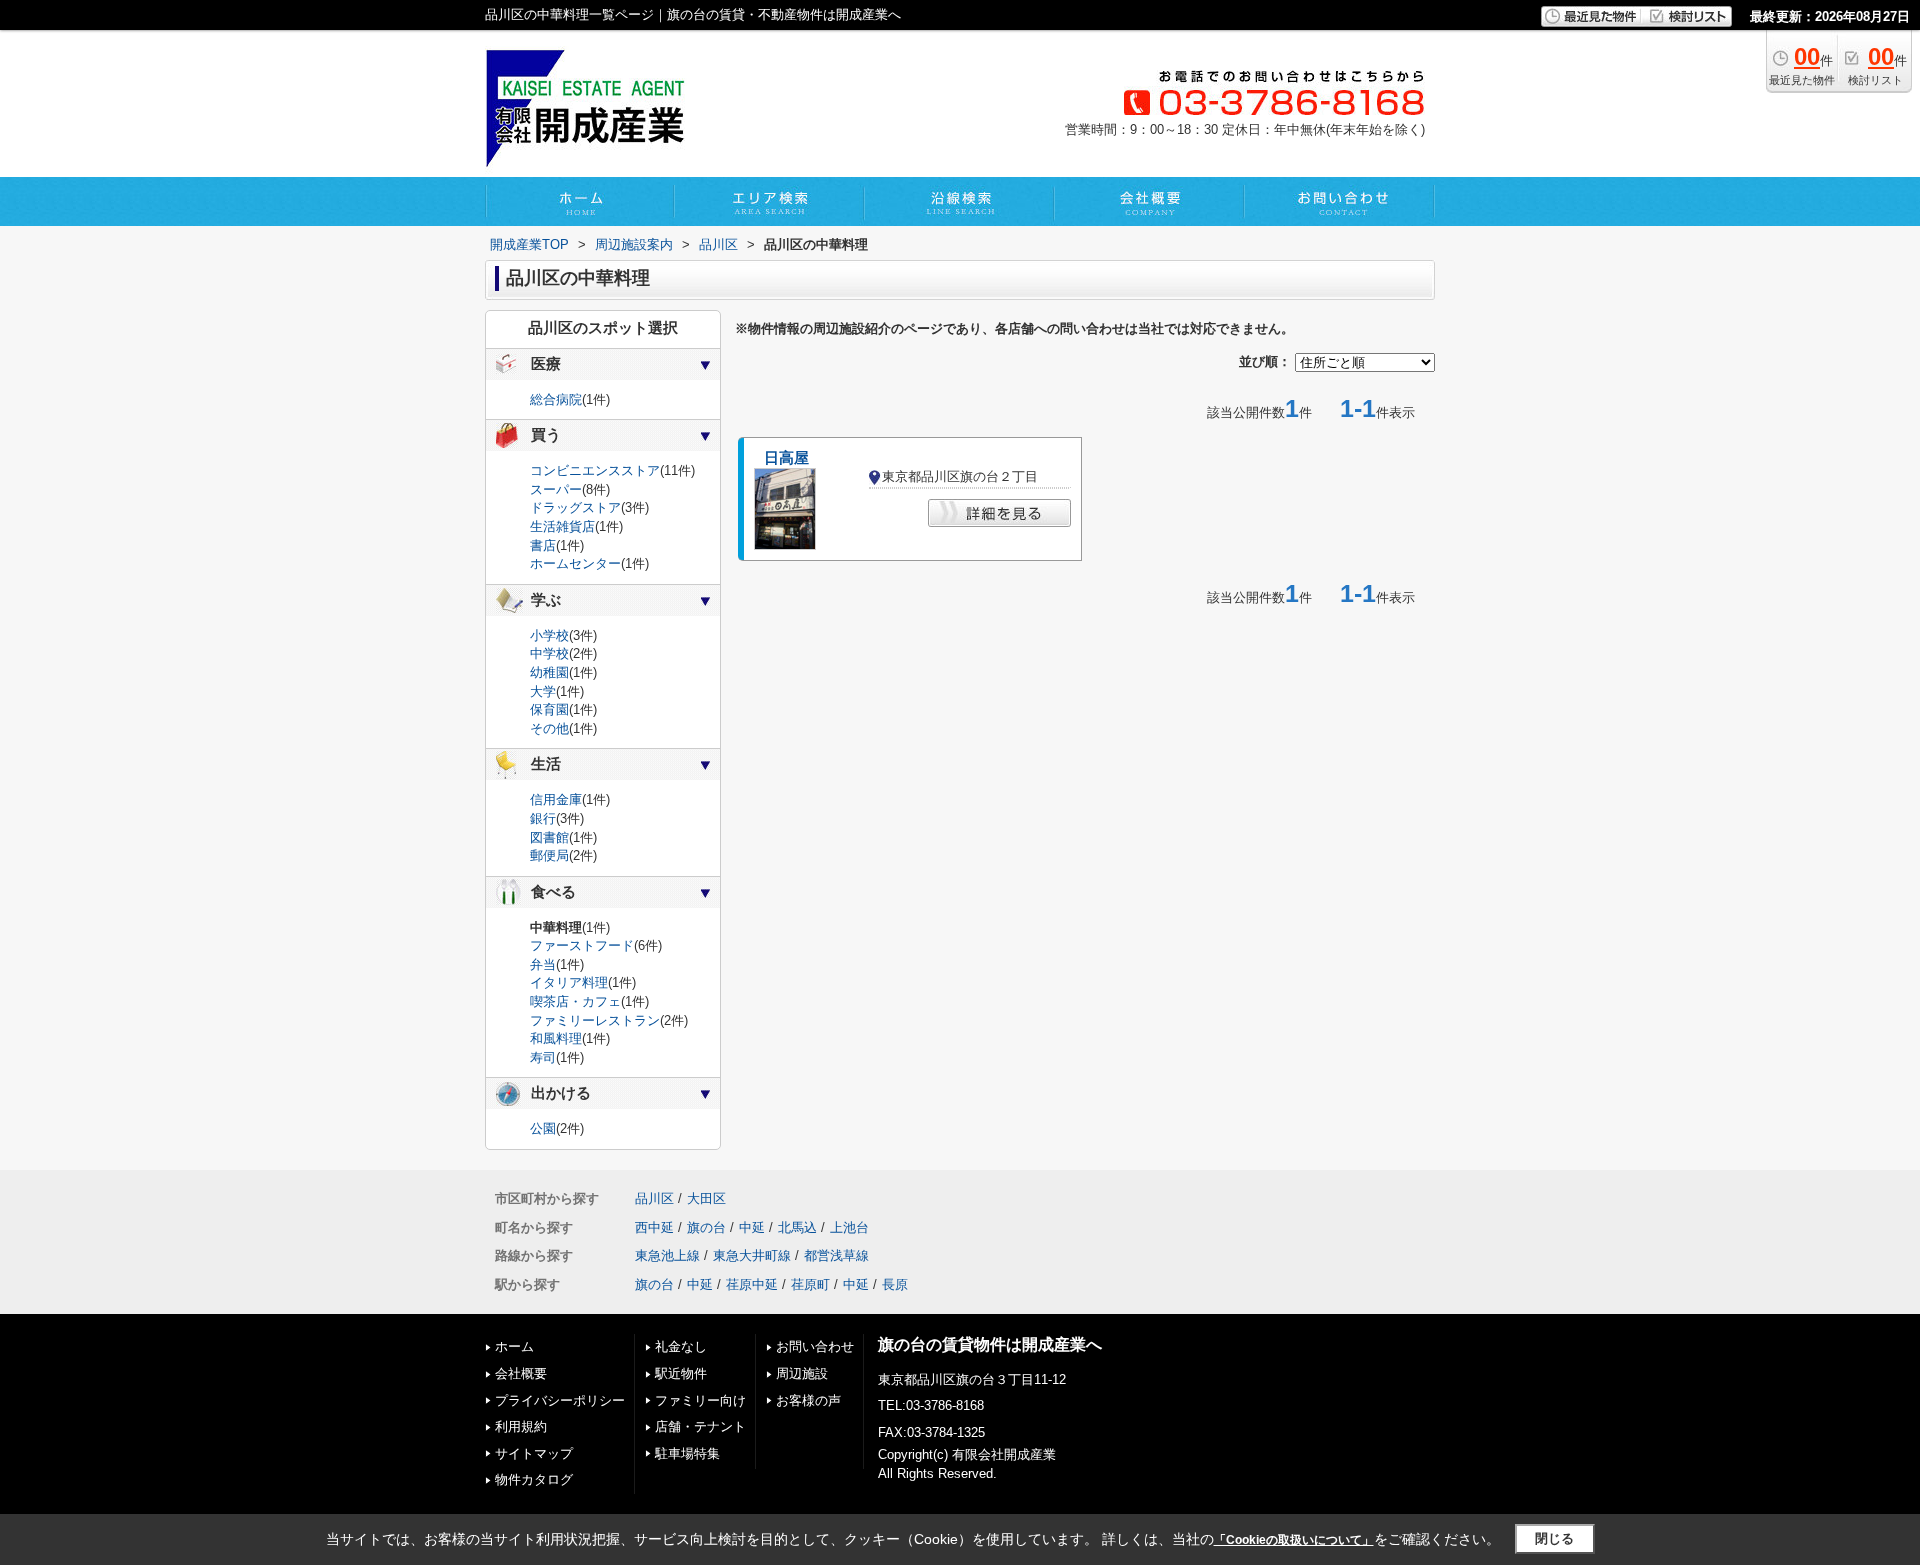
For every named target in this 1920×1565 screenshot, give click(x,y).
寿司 (543, 1057)
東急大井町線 (752, 1255)
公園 (543, 1128)
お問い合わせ (815, 1346)
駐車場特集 (687, 1453)
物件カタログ (534, 1479)
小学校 (549, 635)
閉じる (1554, 1538)
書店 (543, 545)
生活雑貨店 (562, 526)
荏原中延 (752, 1284)
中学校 (549, 653)
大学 (543, 691)
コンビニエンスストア (595, 470)
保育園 (549, 709)
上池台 (849, 1227)
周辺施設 (802, 1373)
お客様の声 (808, 1400)
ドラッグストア (575, 507)
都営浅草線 (836, 1255)
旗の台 (706, 1227)
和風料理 (556, 1038)
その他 (549, 728)
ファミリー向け (700, 1400)
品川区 (654, 1198)
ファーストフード (582, 945)
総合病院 (556, 399)
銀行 (543, 818)
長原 (895, 1284)
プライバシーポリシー (560, 1400)
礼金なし (681, 1346)
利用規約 (521, 1426)
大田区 (706, 1198)
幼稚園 (549, 672)
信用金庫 (556, 799)
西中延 (654, 1227)
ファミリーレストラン (595, 1020)
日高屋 (786, 458)
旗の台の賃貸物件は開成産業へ (990, 1344)
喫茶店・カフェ (575, 1001)
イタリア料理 (569, 982)
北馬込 (797, 1227)
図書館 (549, 837)
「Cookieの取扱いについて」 (1294, 1540)
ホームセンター (575, 563)
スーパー (556, 489)
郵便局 (549, 855)
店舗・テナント (700, 1426)
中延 (752, 1227)
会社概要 (521, 1373)
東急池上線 (667, 1255)
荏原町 (810, 1284)
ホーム (514, 1346)
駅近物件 (681, 1373)
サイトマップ (534, 1453)
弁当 (543, 964)
